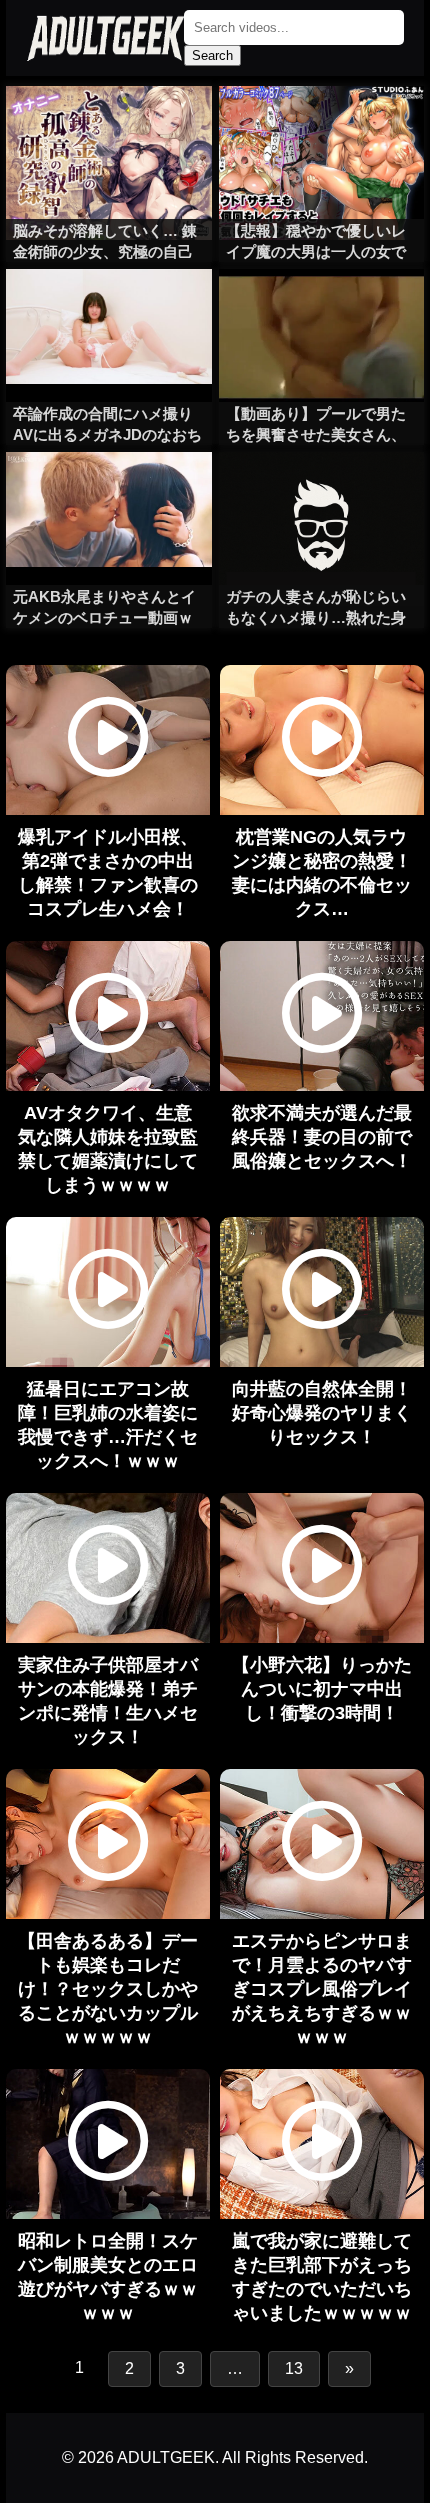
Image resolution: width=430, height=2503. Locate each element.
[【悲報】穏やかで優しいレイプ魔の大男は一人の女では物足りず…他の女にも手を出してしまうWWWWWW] (321, 126)
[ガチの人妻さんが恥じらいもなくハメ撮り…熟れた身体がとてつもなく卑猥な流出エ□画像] (321, 492)
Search (212, 55)
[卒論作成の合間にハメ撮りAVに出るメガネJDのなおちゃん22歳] (108, 309)
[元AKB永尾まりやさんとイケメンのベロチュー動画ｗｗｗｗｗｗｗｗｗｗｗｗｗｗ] (108, 492)
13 (294, 2368)
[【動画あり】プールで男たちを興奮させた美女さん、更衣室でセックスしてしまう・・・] (321, 309)
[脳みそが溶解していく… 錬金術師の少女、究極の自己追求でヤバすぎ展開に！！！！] (108, 126)
